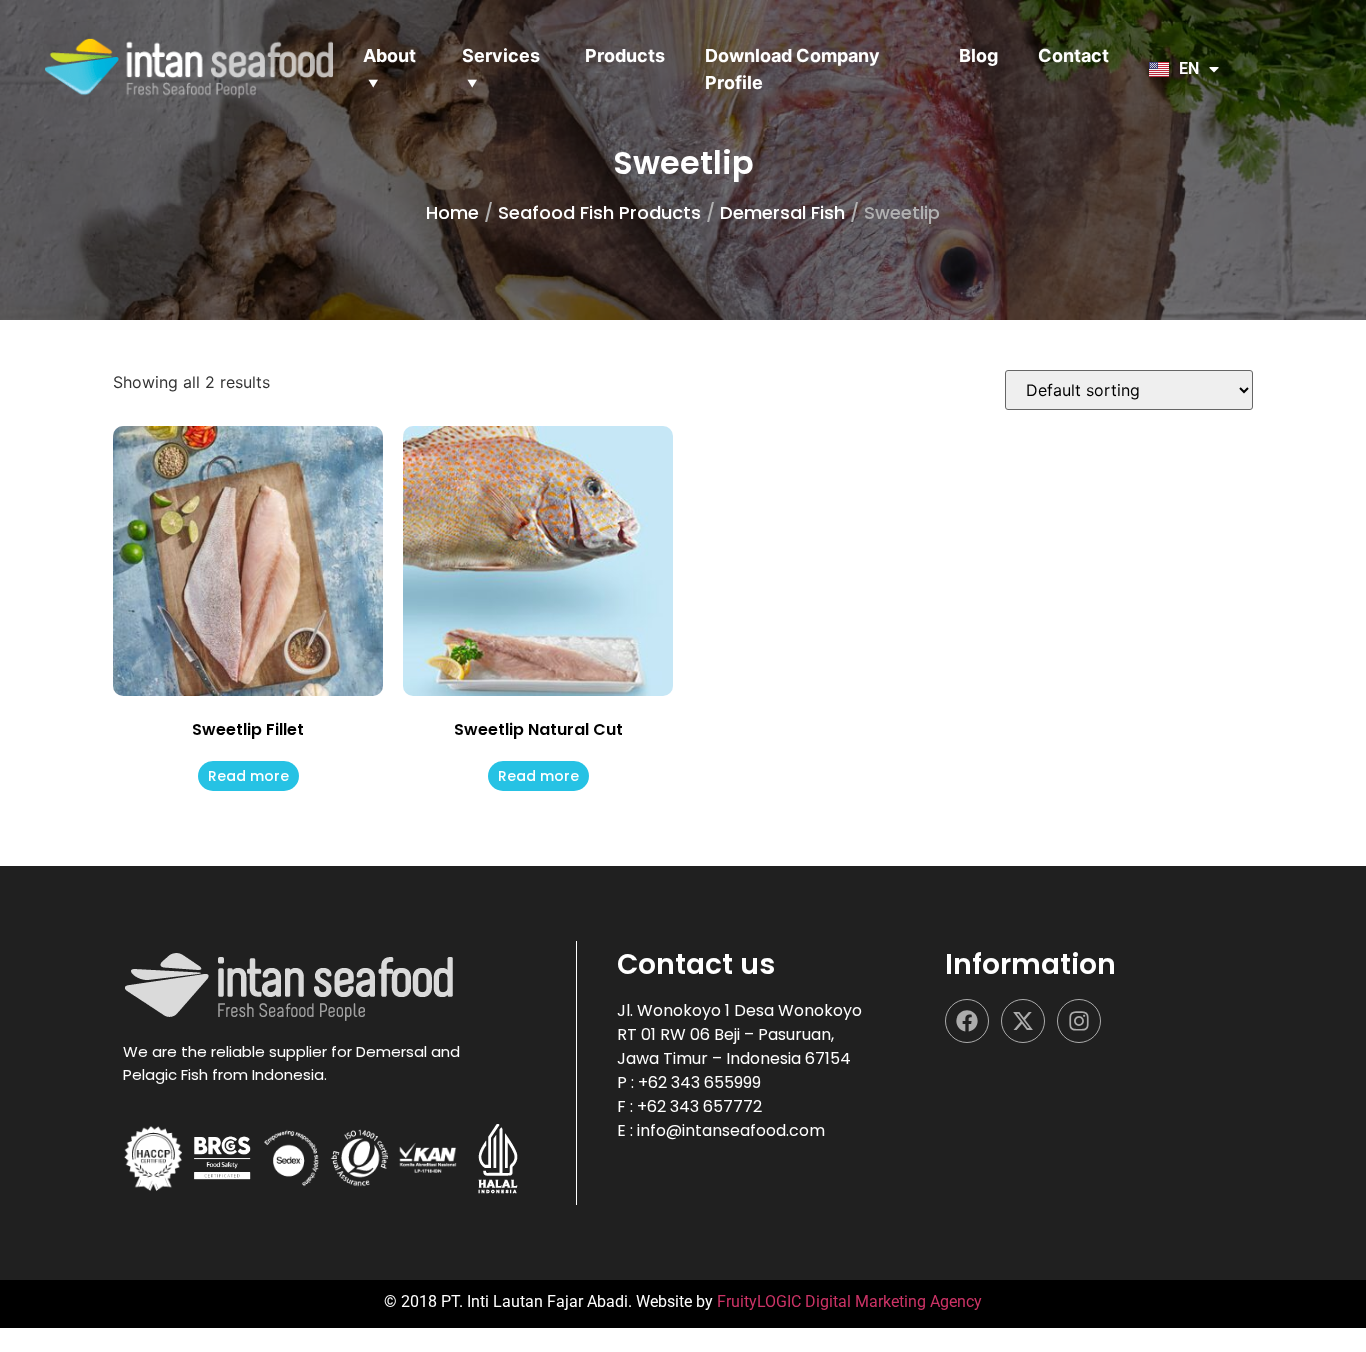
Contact (1073, 55)
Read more (248, 776)
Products (625, 55)
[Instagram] (1079, 1021)
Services (501, 55)
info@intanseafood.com (731, 1130)
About (389, 55)
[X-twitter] (1023, 1021)
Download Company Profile (792, 69)
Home (452, 212)
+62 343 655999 (699, 1082)
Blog (978, 55)
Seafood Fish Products (599, 212)
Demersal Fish (782, 212)
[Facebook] (967, 1021)
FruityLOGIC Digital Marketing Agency (849, 1301)
